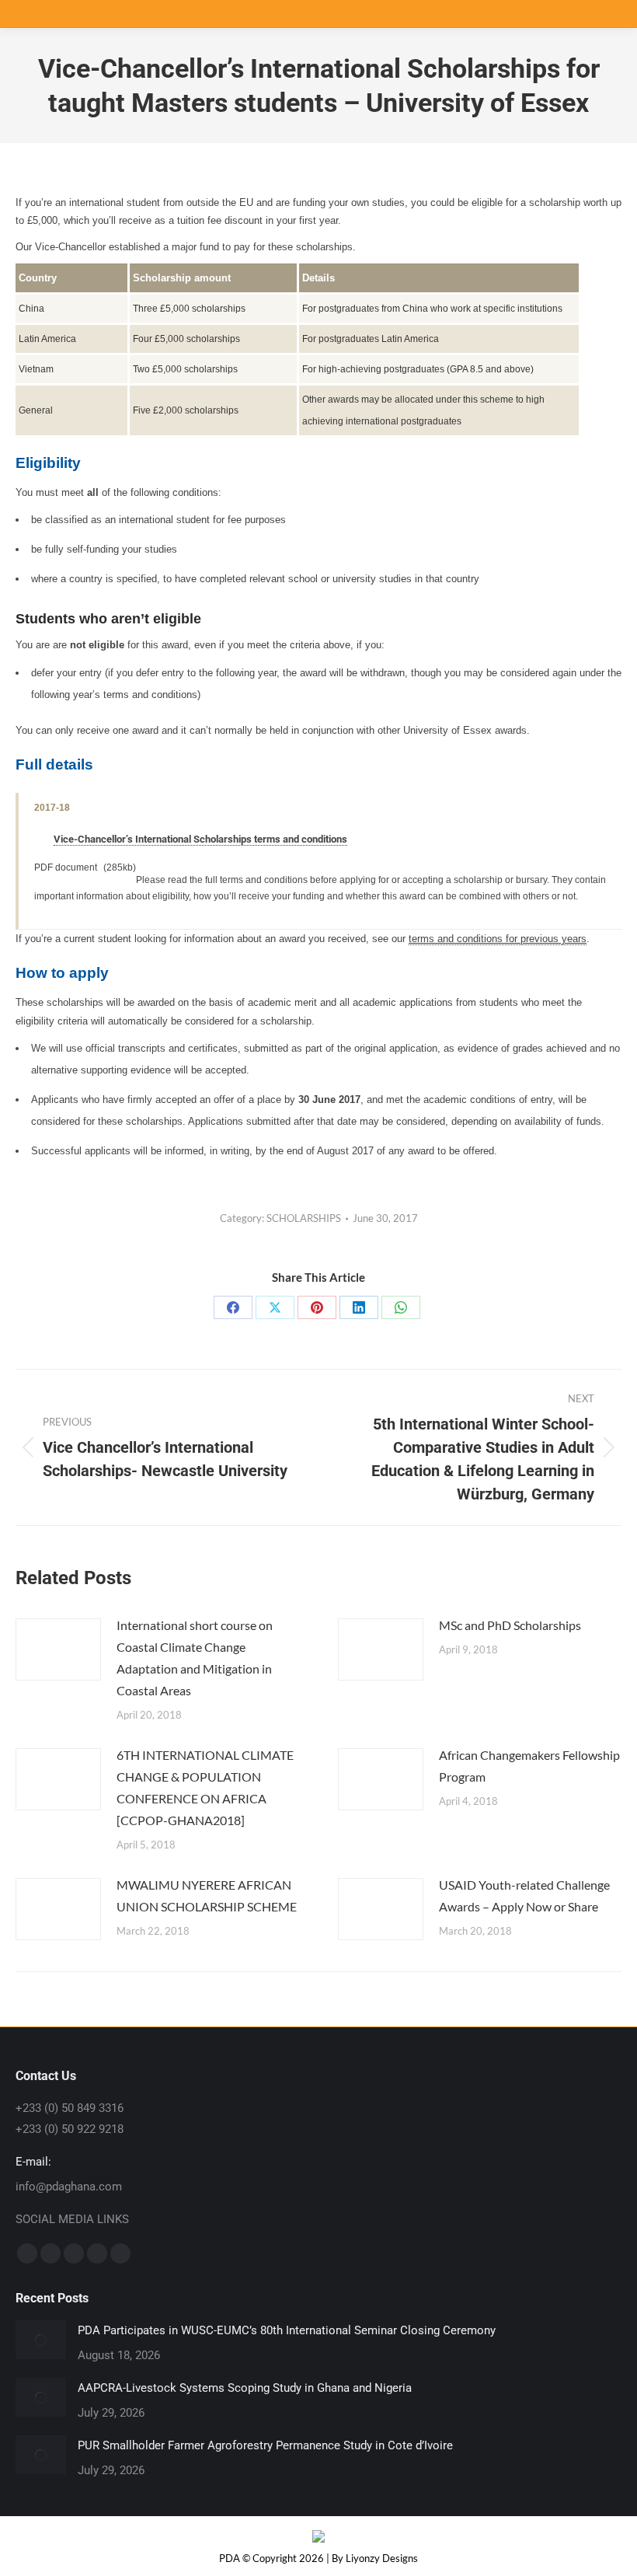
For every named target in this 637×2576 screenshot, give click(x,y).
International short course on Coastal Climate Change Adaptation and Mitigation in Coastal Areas (195, 1658)
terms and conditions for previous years (498, 939)
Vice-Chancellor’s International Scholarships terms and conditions (200, 839)
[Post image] (58, 1649)
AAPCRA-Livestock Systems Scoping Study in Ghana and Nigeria (245, 2388)
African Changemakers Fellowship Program (529, 1766)
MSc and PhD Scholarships (510, 1625)
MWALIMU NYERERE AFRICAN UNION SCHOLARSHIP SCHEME (207, 1895)
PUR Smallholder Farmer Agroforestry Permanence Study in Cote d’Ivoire (265, 2445)
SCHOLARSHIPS (304, 1218)
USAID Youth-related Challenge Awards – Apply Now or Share (524, 1895)
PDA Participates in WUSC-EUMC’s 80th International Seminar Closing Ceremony (287, 2330)
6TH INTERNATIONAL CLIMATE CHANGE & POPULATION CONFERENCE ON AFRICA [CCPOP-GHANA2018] (205, 1787)
